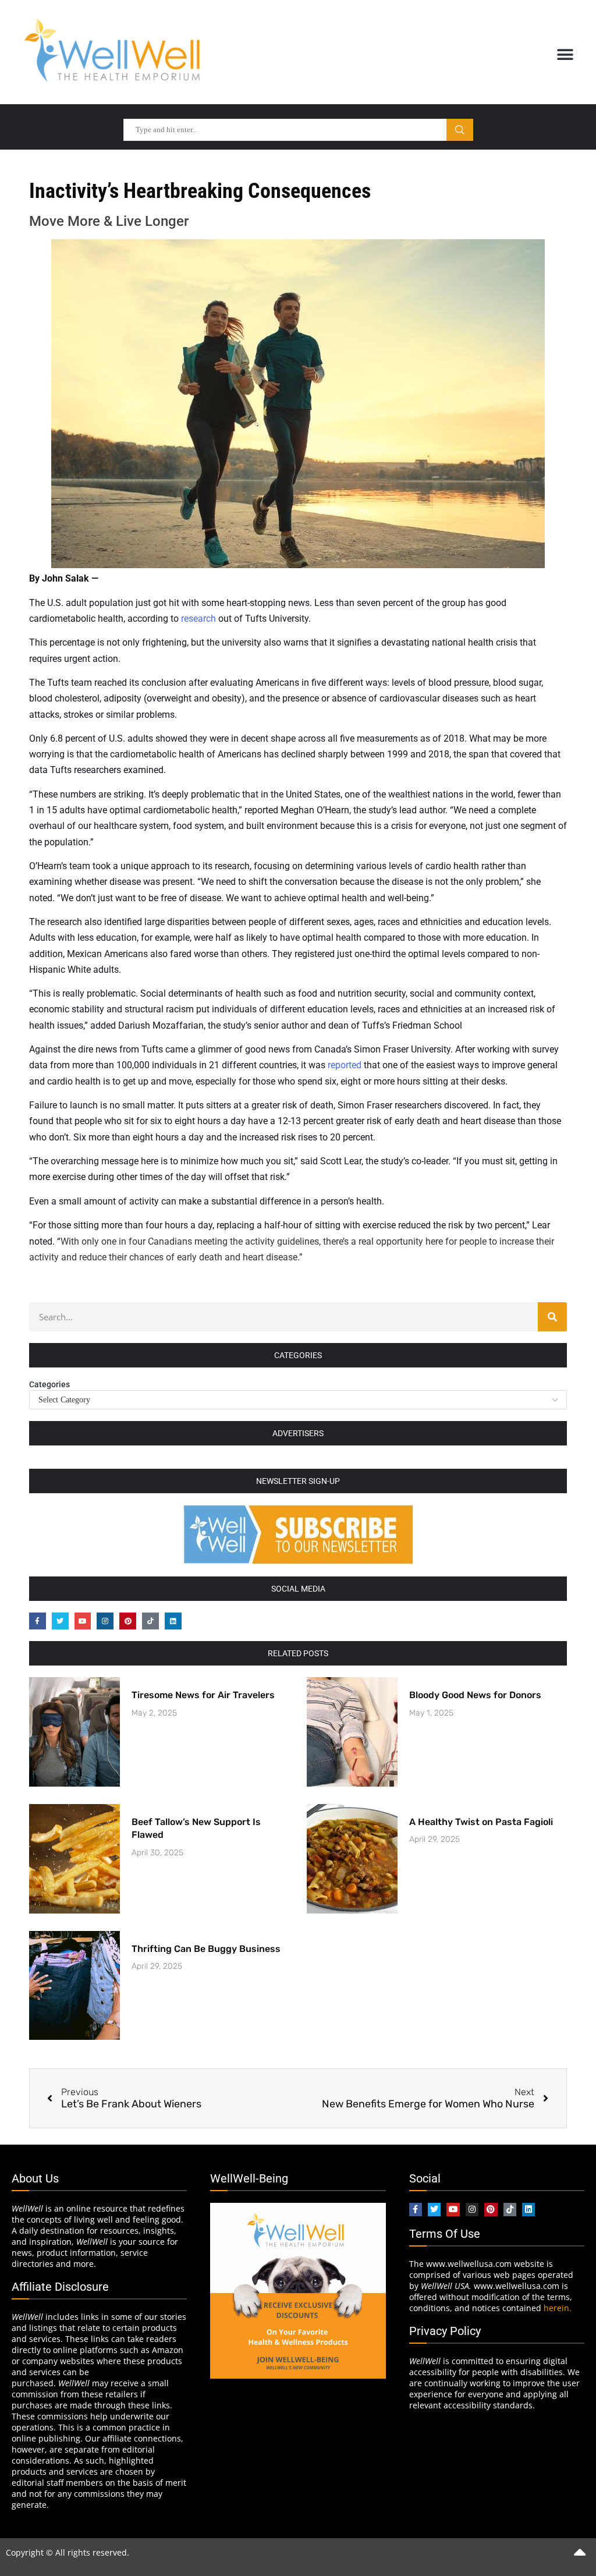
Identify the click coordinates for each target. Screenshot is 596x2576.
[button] (565, 54)
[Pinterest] (128, 1621)
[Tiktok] (150, 1621)
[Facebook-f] (38, 1621)
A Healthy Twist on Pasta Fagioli (481, 1822)
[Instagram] (105, 1621)
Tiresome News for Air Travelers (203, 1695)
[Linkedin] (173, 1621)
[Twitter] (60, 1621)
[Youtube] (83, 1621)
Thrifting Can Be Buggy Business (206, 1949)
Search (460, 130)
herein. (558, 2308)
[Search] (552, 1317)
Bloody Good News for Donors (475, 1695)
